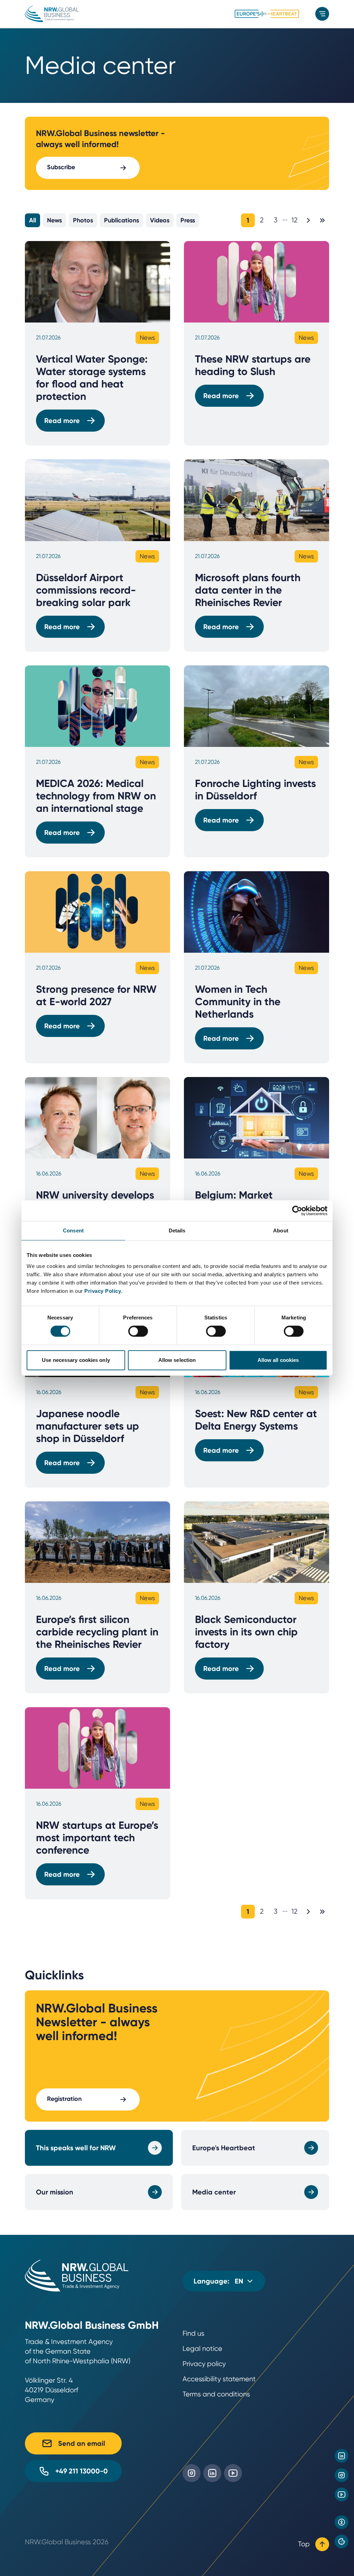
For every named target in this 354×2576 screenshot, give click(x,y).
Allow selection (177, 1360)
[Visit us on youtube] (342, 2495)
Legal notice (202, 2349)
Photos (83, 220)
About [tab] (281, 1231)
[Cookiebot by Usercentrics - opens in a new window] (297, 1211)
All (32, 220)
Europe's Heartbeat (224, 2148)
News (54, 220)
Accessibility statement (219, 2379)
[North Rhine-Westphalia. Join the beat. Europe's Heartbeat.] (267, 14)
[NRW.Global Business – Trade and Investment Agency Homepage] (52, 14)
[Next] (308, 220)
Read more (62, 421)
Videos (160, 220)
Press (188, 220)
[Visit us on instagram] (342, 2475)
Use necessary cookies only (76, 1360)
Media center (214, 2192)
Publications (122, 220)
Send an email (82, 2443)
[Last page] (322, 220)
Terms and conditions (216, 2394)
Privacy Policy (103, 1291)
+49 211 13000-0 (82, 2471)
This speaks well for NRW (76, 2148)
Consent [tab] (73, 1231)
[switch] (138, 1331)
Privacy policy (204, 2364)
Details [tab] (177, 1231)
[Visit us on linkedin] (342, 2456)
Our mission (55, 2192)
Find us (193, 2333)
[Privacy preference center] (342, 2541)
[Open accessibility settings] (342, 2522)
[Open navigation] (322, 14)
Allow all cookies (278, 1360)
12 (295, 220)
